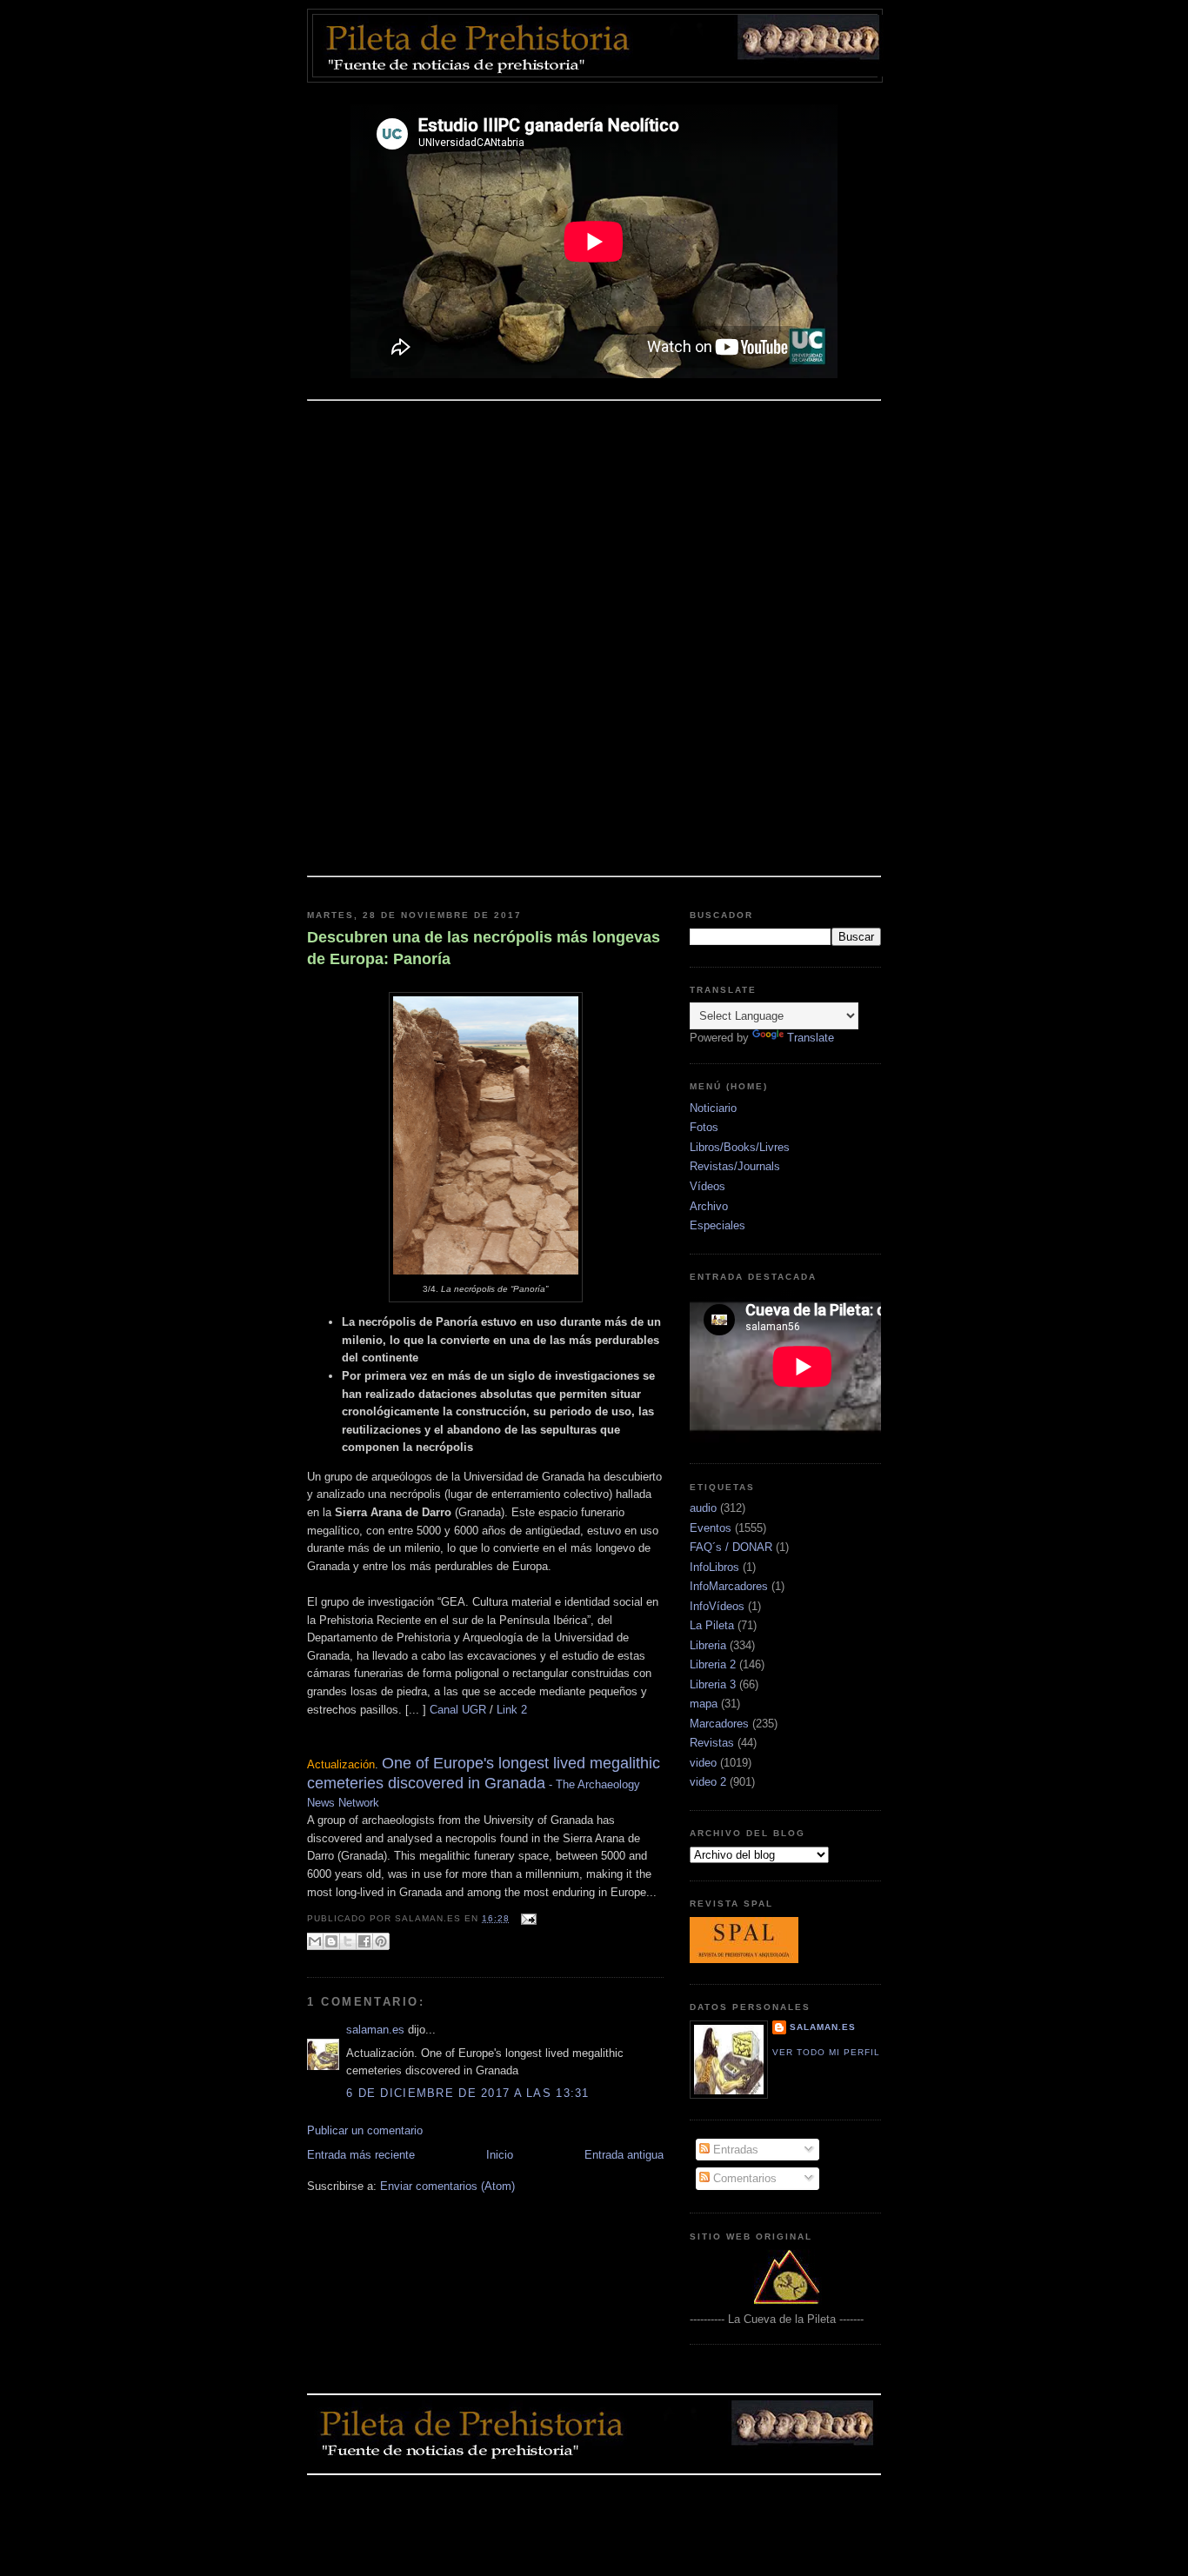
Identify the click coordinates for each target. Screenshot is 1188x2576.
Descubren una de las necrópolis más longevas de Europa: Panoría (484, 948)
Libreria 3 (713, 1684)
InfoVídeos (717, 1606)
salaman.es (375, 2030)
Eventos (711, 1528)
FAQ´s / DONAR (731, 1547)
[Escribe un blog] (331, 1941)
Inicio (500, 2155)
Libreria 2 (713, 1664)
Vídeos (707, 1186)
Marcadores (719, 1724)
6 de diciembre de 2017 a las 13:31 (468, 2093)
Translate (811, 1038)
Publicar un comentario (365, 2130)
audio (703, 1508)
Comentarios (743, 2178)
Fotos (704, 1127)
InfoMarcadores (729, 1586)
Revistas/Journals (735, 1166)
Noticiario (713, 1108)
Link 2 (512, 1710)
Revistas (712, 1743)
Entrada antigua (624, 2155)
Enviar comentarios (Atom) (447, 2186)
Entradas (734, 2150)
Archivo (709, 1206)
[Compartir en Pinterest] (381, 1941)
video (703, 1763)
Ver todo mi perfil (826, 2052)
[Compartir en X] (348, 1941)
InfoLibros (714, 1567)
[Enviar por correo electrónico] (315, 1941)
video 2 (708, 1782)
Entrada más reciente (361, 2155)
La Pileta (712, 1625)
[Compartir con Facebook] (364, 1941)
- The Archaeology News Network (484, 1783)
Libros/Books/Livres (740, 1147)
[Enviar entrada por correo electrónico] (527, 1918)
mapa (704, 1704)
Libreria (708, 1645)
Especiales (717, 1225)
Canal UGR (456, 1710)
